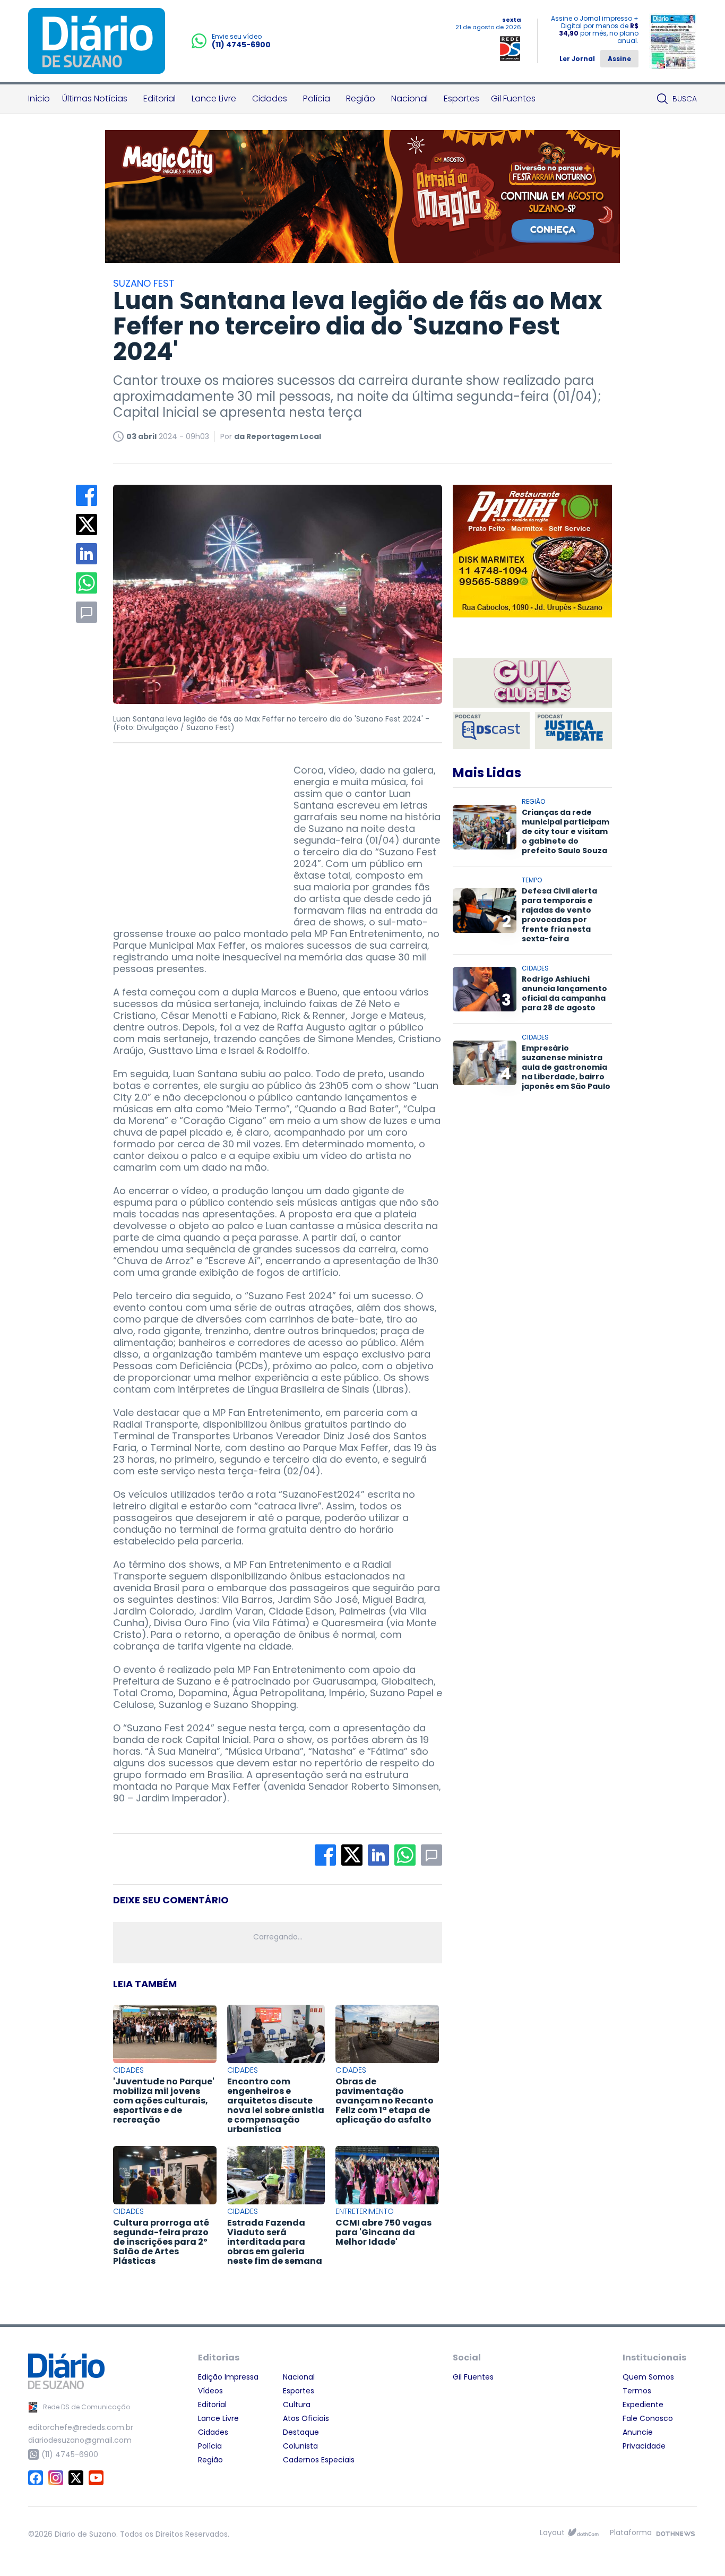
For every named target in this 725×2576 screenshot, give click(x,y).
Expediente (643, 2405)
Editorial (159, 98)
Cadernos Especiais (319, 2460)
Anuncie (638, 2432)
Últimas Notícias (95, 98)
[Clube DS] (532, 684)
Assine (619, 59)
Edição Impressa (228, 2377)
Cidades (270, 98)
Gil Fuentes (513, 98)
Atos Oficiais (306, 2418)
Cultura (297, 2405)
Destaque (301, 2432)
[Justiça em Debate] (573, 731)
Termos (637, 2391)
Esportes (461, 98)
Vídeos (210, 2391)
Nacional (409, 98)
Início (39, 98)
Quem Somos (648, 2377)
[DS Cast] (491, 731)
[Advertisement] (193, 831)
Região (361, 98)
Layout (552, 2532)
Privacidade (644, 2446)
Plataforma (631, 2532)
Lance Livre (214, 98)
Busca (685, 99)
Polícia (317, 98)
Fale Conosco (648, 2418)
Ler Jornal (577, 59)
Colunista (300, 2446)
